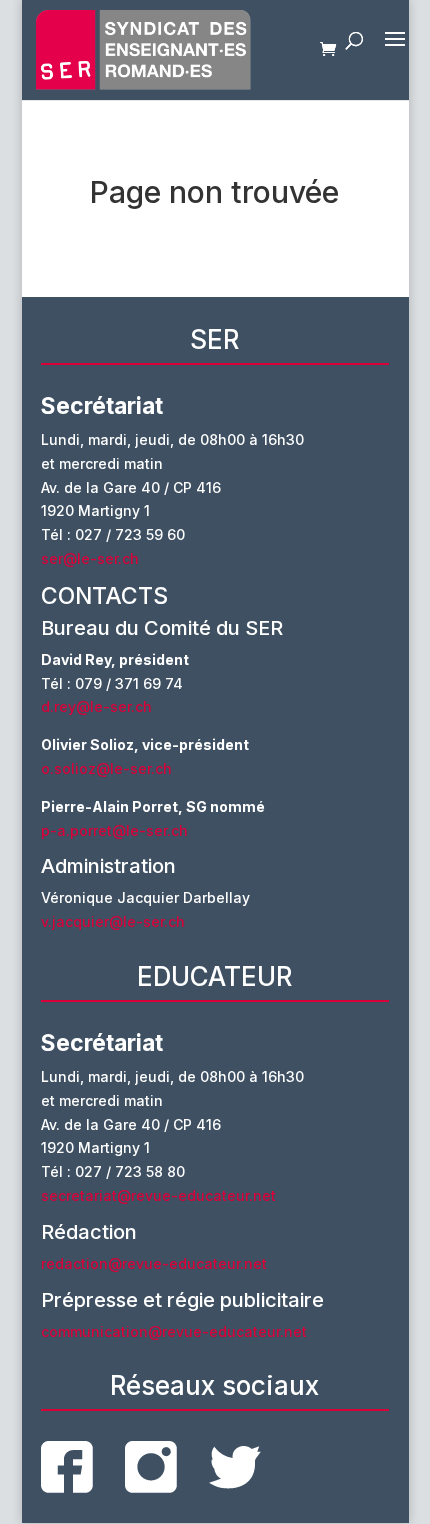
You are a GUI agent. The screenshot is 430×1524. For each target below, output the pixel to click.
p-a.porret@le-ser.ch (114, 830)
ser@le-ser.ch (90, 558)
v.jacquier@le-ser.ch (113, 921)
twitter (235, 1467)
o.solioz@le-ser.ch (106, 768)
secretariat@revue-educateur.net (158, 1195)
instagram (151, 1467)
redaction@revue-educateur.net (154, 1263)
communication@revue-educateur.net (174, 1331)
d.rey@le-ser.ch (96, 706)
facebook (67, 1467)
